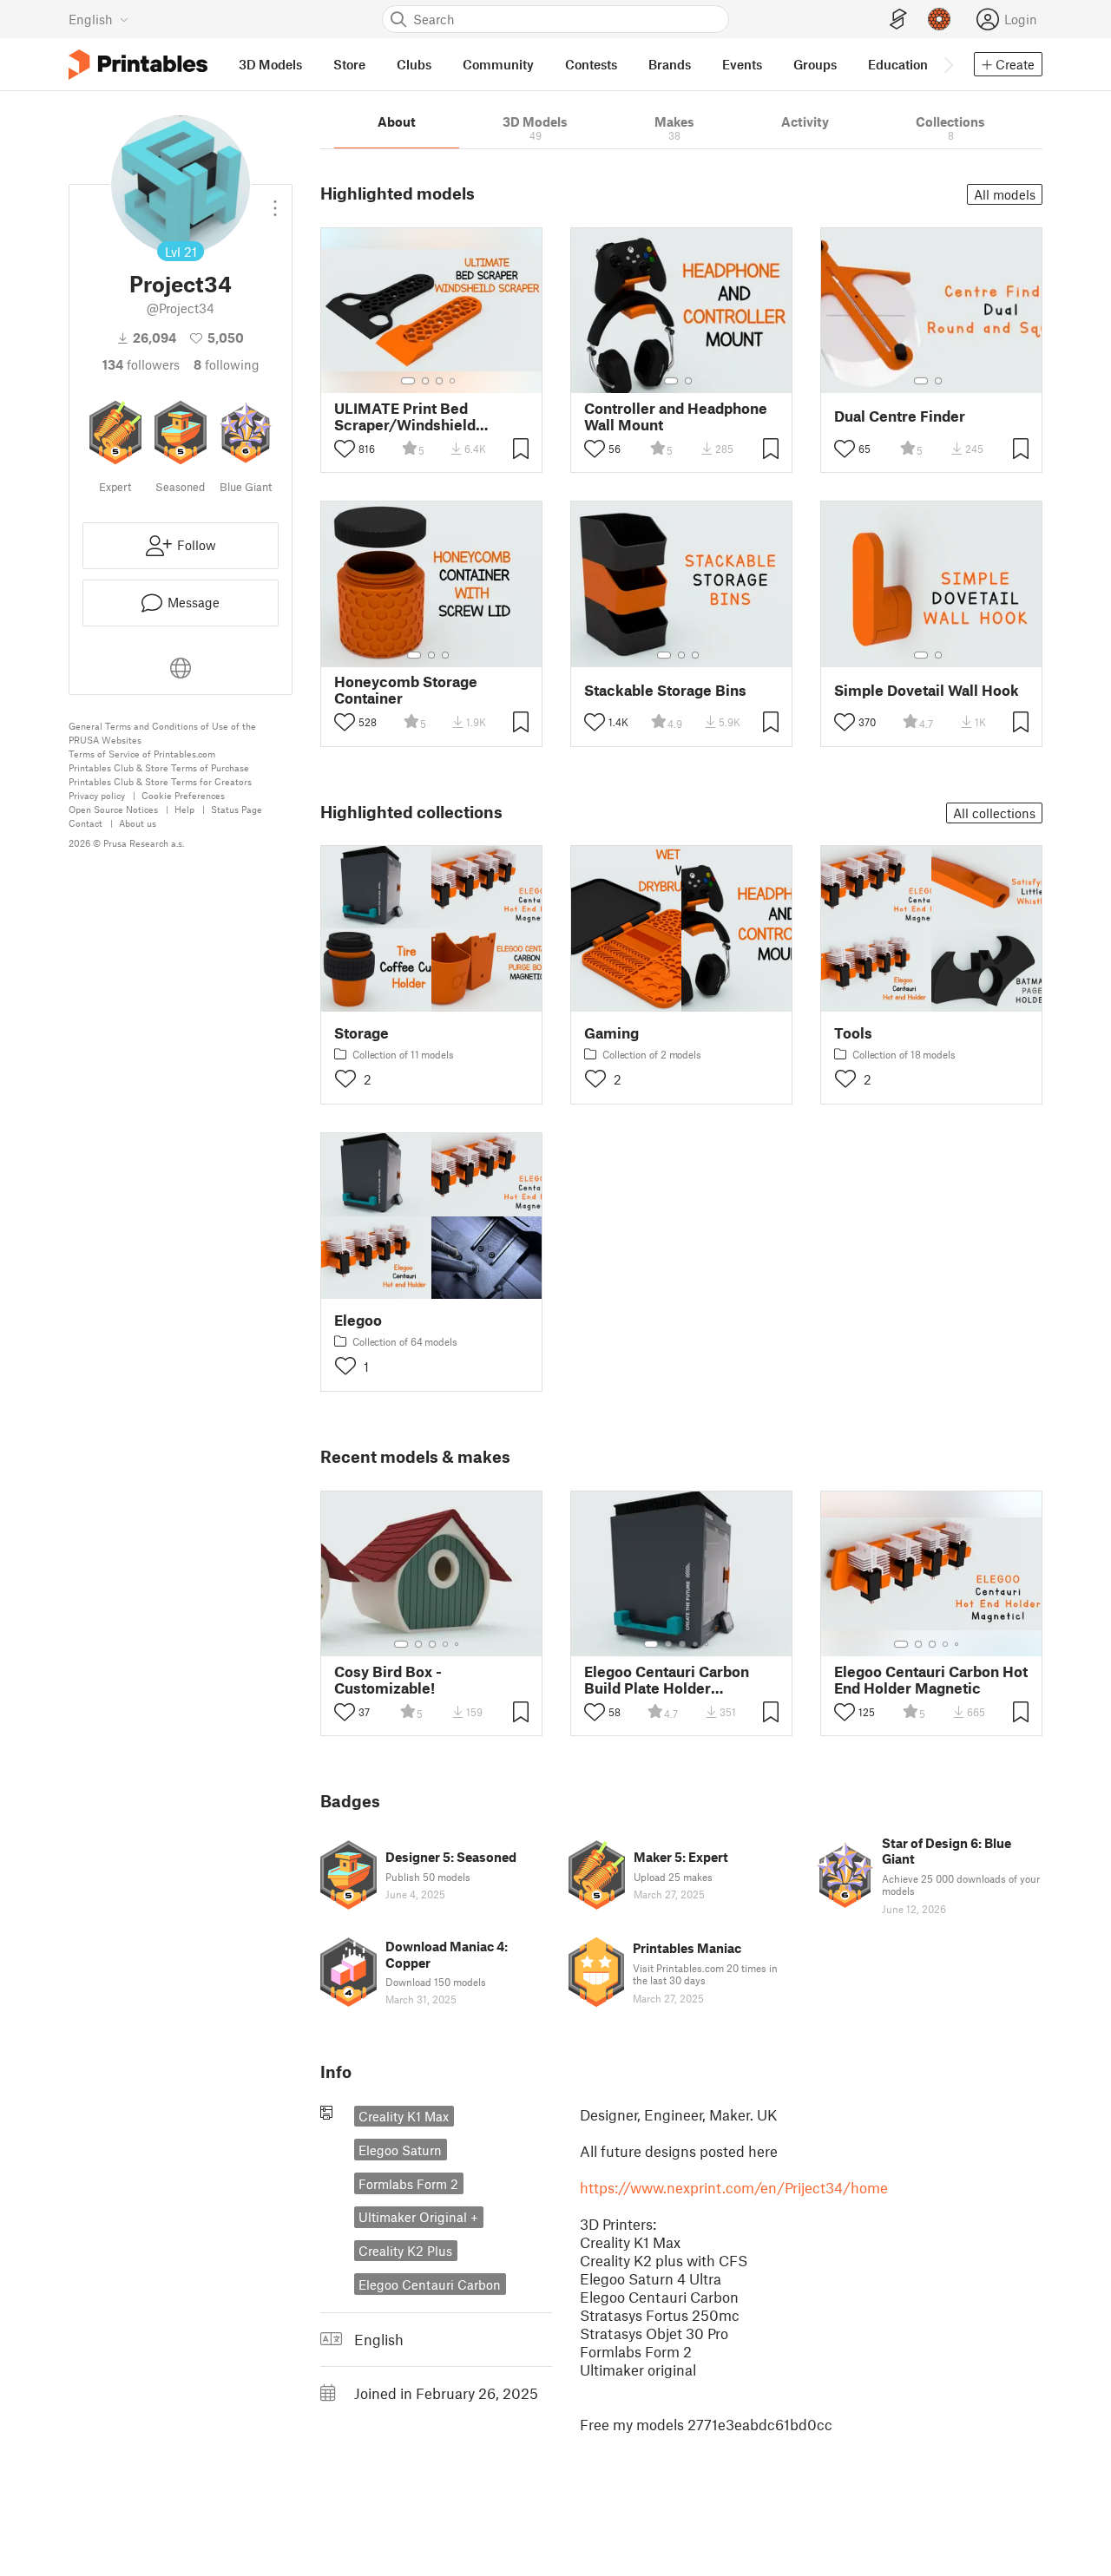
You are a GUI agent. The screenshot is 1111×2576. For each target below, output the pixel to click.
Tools (853, 1033)
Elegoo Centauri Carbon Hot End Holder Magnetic (931, 1680)
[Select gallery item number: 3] (439, 381)
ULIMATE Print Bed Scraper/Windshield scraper (405, 416)
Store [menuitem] (349, 64)
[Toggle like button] (345, 449)
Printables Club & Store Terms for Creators (160, 781)
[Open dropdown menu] (275, 201)
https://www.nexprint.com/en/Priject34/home (734, 2187)
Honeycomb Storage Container (406, 690)
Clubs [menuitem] (414, 64)
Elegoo (358, 1320)
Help (184, 809)
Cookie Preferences (183, 795)
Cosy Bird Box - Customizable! (388, 1680)
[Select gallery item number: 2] (425, 381)
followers (141, 364)
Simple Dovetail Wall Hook (927, 690)
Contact (85, 823)
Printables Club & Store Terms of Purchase (159, 767)
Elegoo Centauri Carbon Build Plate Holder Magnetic (667, 1680)
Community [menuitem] (498, 64)
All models (1005, 194)
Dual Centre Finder (900, 416)
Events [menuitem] (742, 64)
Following (227, 364)
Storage (362, 1033)
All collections (994, 813)
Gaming (611, 1033)
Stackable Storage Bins (665, 690)
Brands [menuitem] (670, 64)
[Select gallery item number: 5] (458, 1644)
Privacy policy (97, 795)
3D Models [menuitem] (270, 64)
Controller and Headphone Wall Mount (676, 416)
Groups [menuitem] (815, 64)
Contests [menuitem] (591, 64)
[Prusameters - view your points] (939, 19)
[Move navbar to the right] (948, 64)
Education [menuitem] (898, 64)
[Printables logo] (138, 65)
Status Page (237, 809)
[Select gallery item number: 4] (453, 381)
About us (138, 823)
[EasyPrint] (898, 20)
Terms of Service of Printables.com (142, 754)
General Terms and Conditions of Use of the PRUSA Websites (162, 733)
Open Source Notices (113, 809)
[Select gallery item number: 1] (408, 381)
